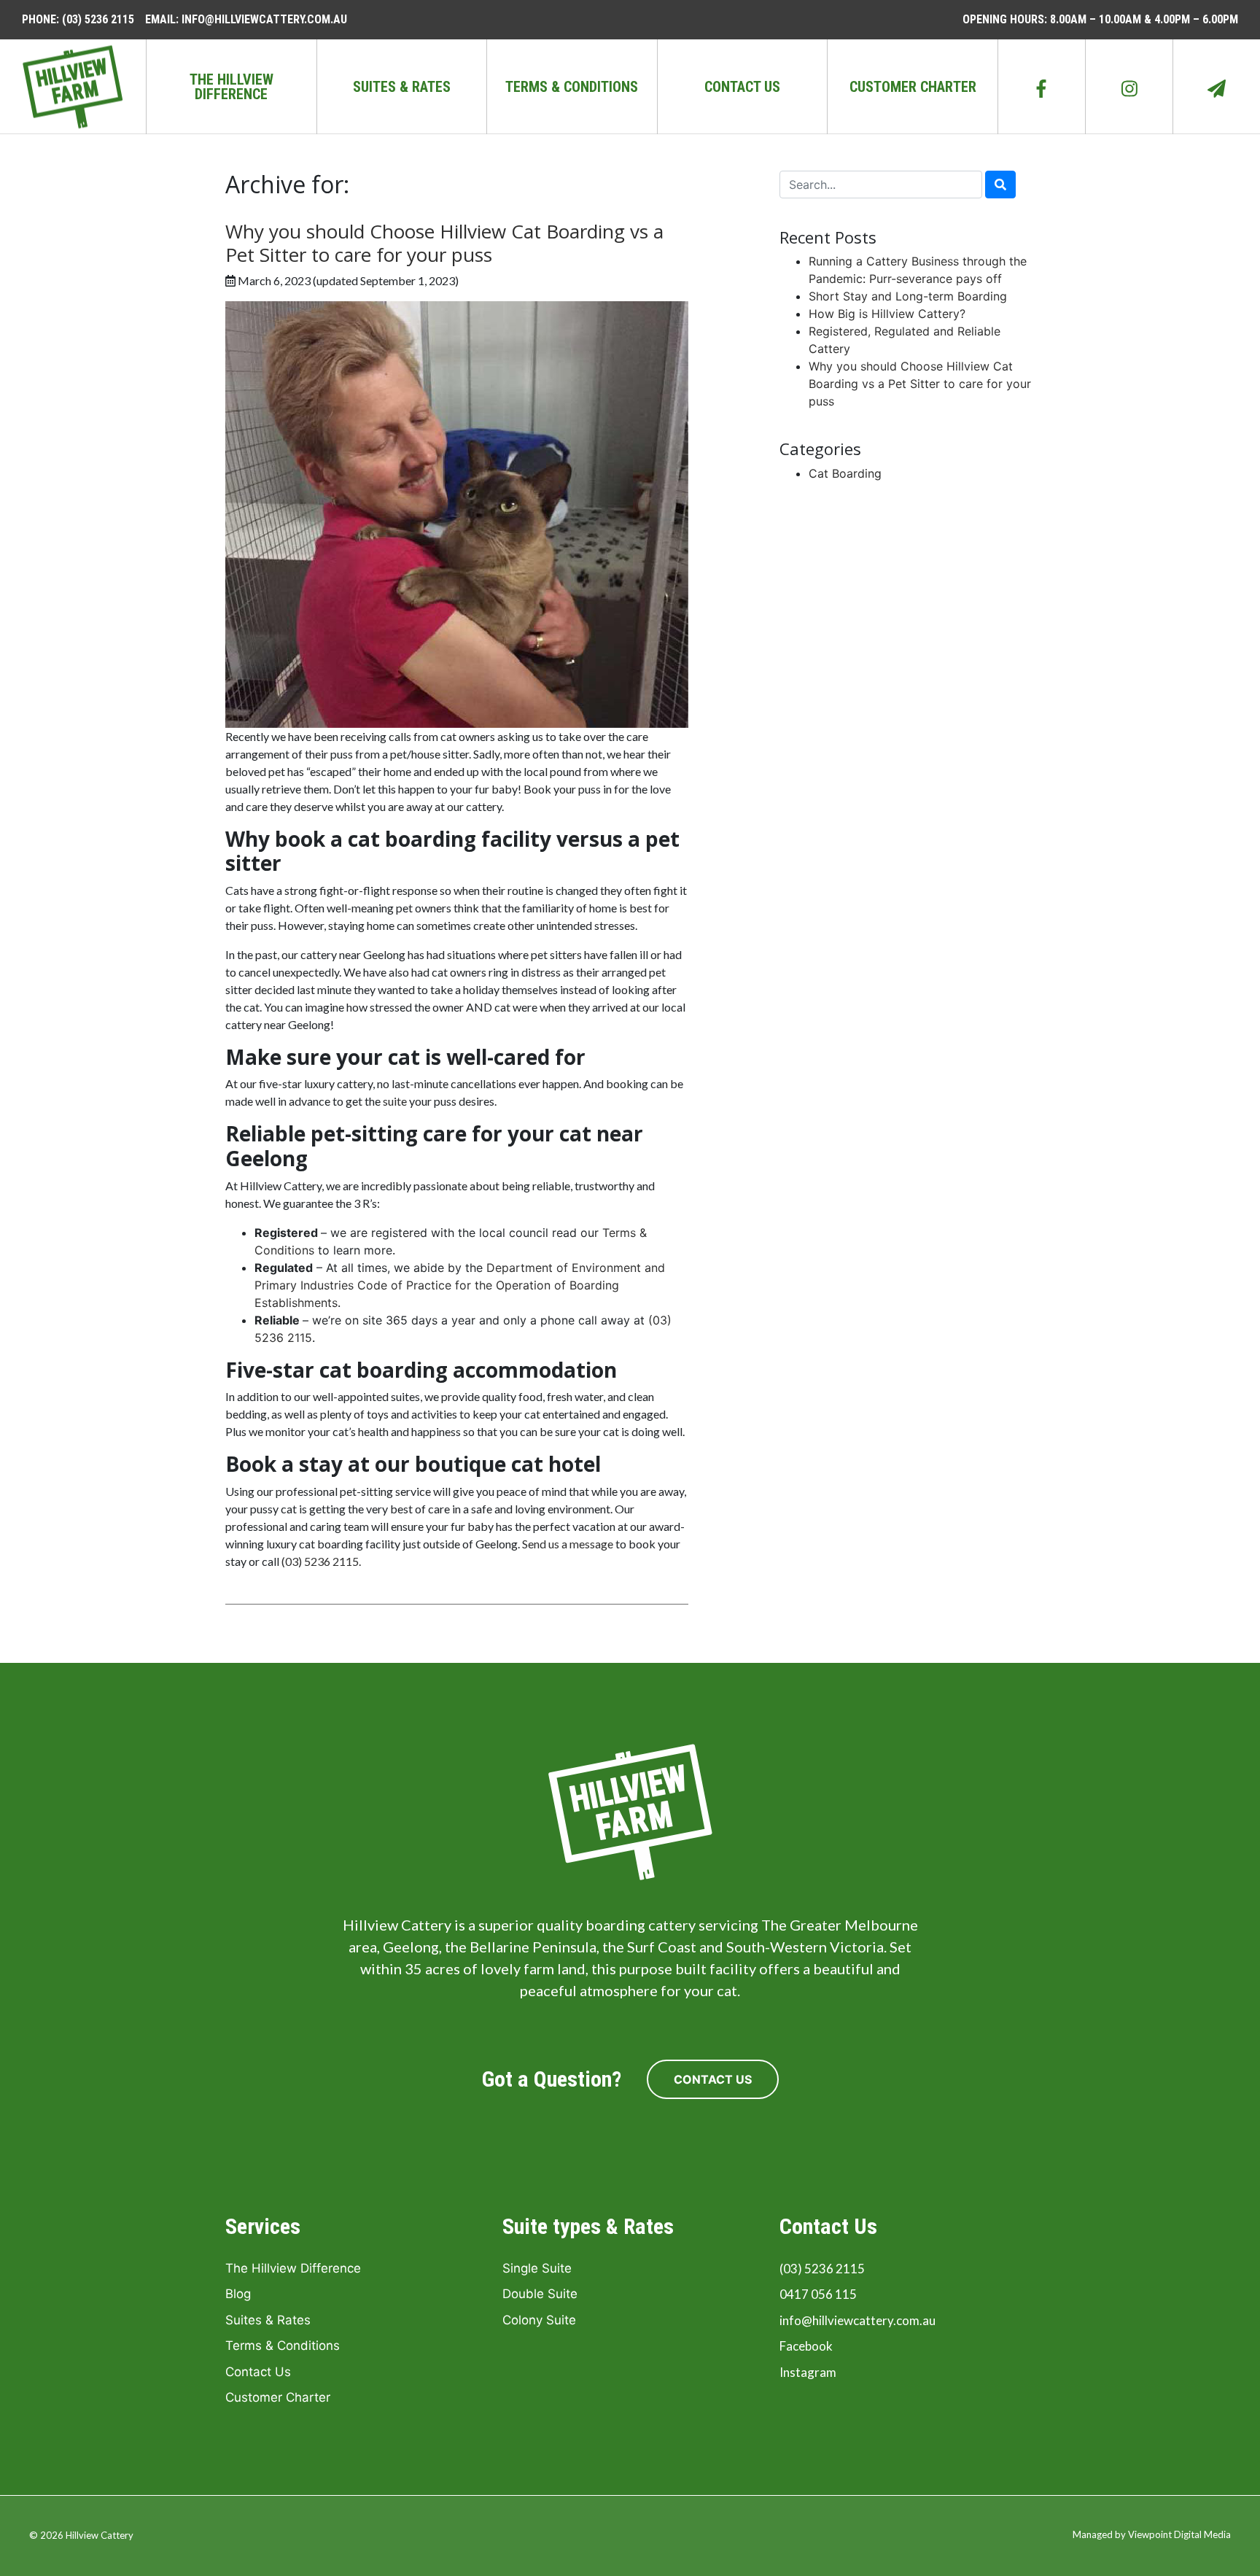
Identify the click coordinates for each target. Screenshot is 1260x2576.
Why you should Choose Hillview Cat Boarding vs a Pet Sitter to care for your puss (444, 243)
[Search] (1000, 185)
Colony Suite (539, 2320)
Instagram (808, 2372)
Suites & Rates (402, 87)
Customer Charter (913, 87)
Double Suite (540, 2294)
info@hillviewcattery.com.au (857, 2320)
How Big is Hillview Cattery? (887, 314)
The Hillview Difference (232, 87)
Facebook (806, 2346)
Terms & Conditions (572, 87)
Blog (238, 2294)
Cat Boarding (845, 473)
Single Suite (537, 2268)
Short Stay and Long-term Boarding (908, 296)
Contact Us (742, 87)
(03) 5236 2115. (321, 1561)
